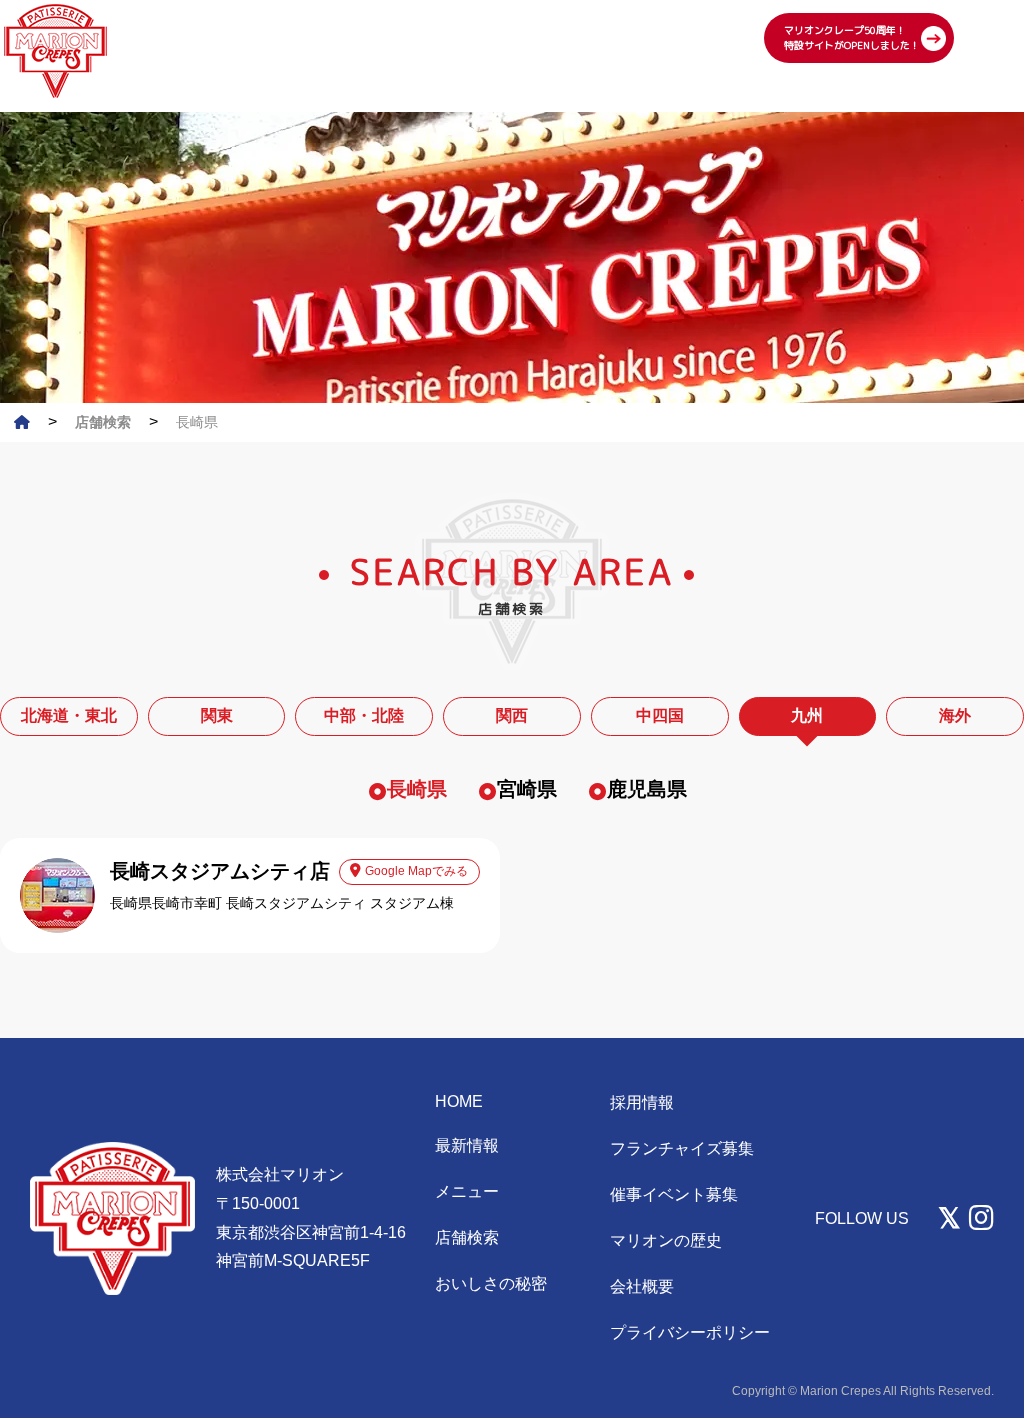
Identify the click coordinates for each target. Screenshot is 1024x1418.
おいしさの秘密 (491, 1283)
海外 (955, 715)
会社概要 (642, 1286)
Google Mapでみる (416, 871)
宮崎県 (527, 789)
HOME (459, 1101)
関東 (217, 715)
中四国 (660, 715)
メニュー (467, 1191)
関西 (512, 715)
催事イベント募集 (674, 1194)
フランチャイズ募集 (682, 1148)
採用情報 (642, 1102)
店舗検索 (467, 1237)
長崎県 (417, 789)
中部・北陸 (364, 715)
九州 (807, 715)
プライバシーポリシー (690, 1332)
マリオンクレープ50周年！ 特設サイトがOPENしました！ (852, 37)
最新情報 (467, 1145)
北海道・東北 (69, 715)
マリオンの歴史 (666, 1240)
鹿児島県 (647, 789)
